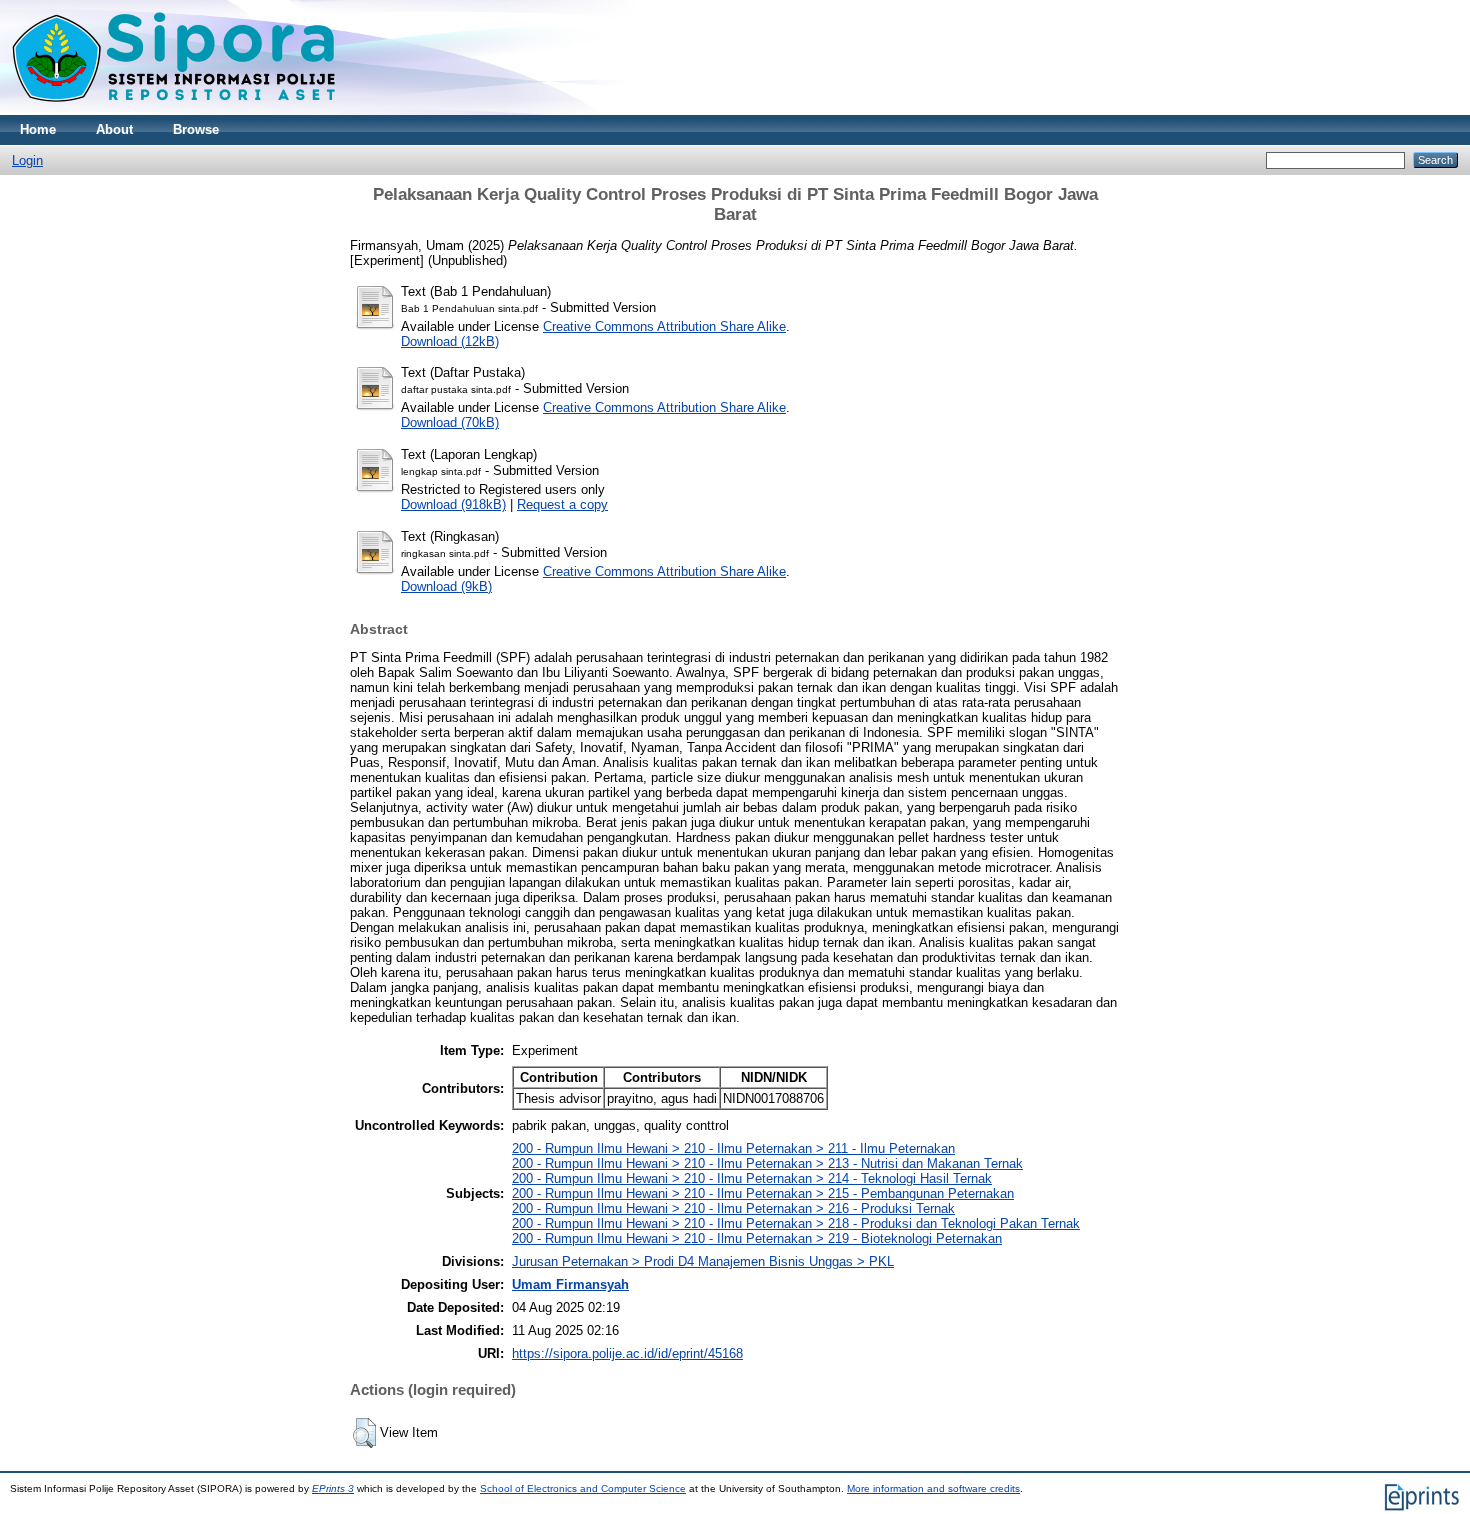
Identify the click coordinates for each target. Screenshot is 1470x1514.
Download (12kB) (450, 341)
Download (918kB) (453, 504)
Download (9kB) (446, 586)
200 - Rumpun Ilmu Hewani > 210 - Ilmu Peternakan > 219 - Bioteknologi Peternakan (757, 1238)
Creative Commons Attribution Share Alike (664, 326)
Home (38, 129)
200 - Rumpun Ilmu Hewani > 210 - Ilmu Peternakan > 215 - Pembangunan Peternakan (763, 1193)
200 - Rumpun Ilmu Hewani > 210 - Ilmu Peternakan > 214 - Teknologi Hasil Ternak (752, 1178)
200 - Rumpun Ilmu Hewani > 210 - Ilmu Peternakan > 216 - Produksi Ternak (733, 1208)
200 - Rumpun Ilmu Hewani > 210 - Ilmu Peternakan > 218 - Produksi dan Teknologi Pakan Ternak (796, 1223)
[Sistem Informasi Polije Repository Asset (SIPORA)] (176, 110)
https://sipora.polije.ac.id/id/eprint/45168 (627, 1353)
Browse (196, 129)
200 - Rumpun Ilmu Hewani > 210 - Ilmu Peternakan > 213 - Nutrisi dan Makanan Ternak (767, 1163)
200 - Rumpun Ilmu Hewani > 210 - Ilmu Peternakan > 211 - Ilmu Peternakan (733, 1148)
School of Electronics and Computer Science (583, 1488)
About (114, 129)
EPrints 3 (333, 1488)
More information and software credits (933, 1488)
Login (27, 160)
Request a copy (562, 504)
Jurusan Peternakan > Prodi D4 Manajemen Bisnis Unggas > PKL (703, 1261)
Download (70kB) (450, 422)
